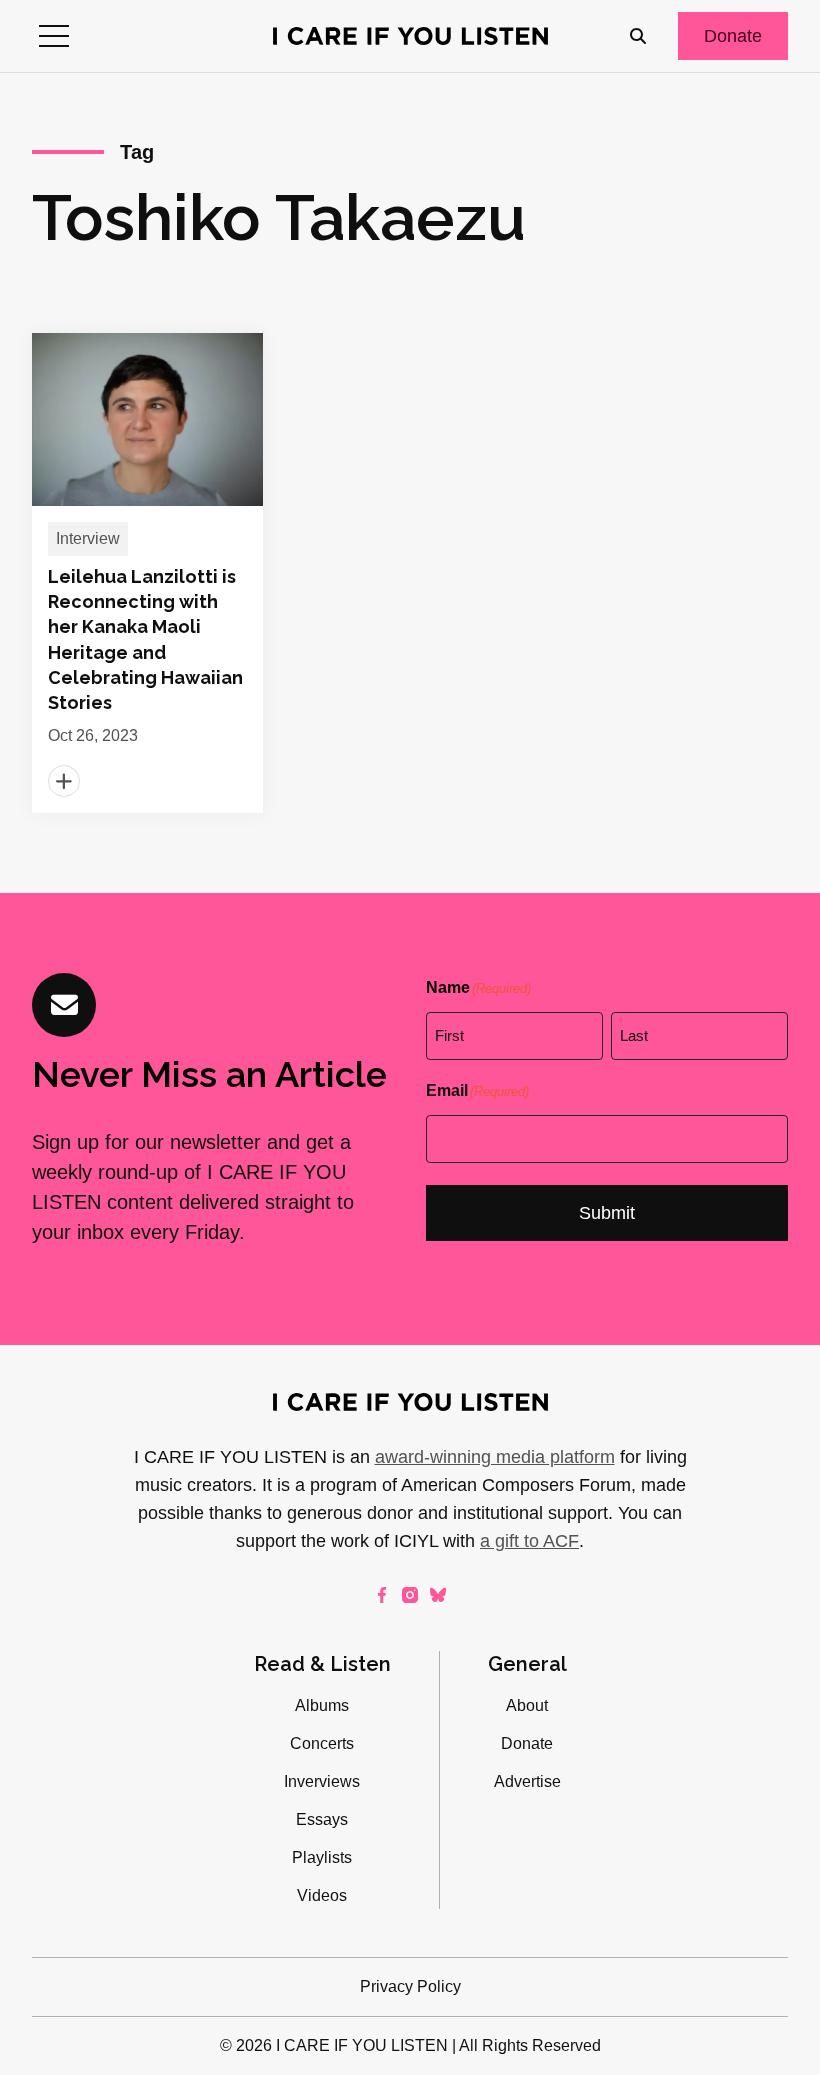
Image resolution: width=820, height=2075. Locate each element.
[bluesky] (438, 1595)
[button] (54, 36)
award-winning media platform (495, 1457)
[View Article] (147, 573)
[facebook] (382, 1595)
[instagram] (410, 1595)
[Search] (638, 36)
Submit (607, 1213)
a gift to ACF (529, 1541)
